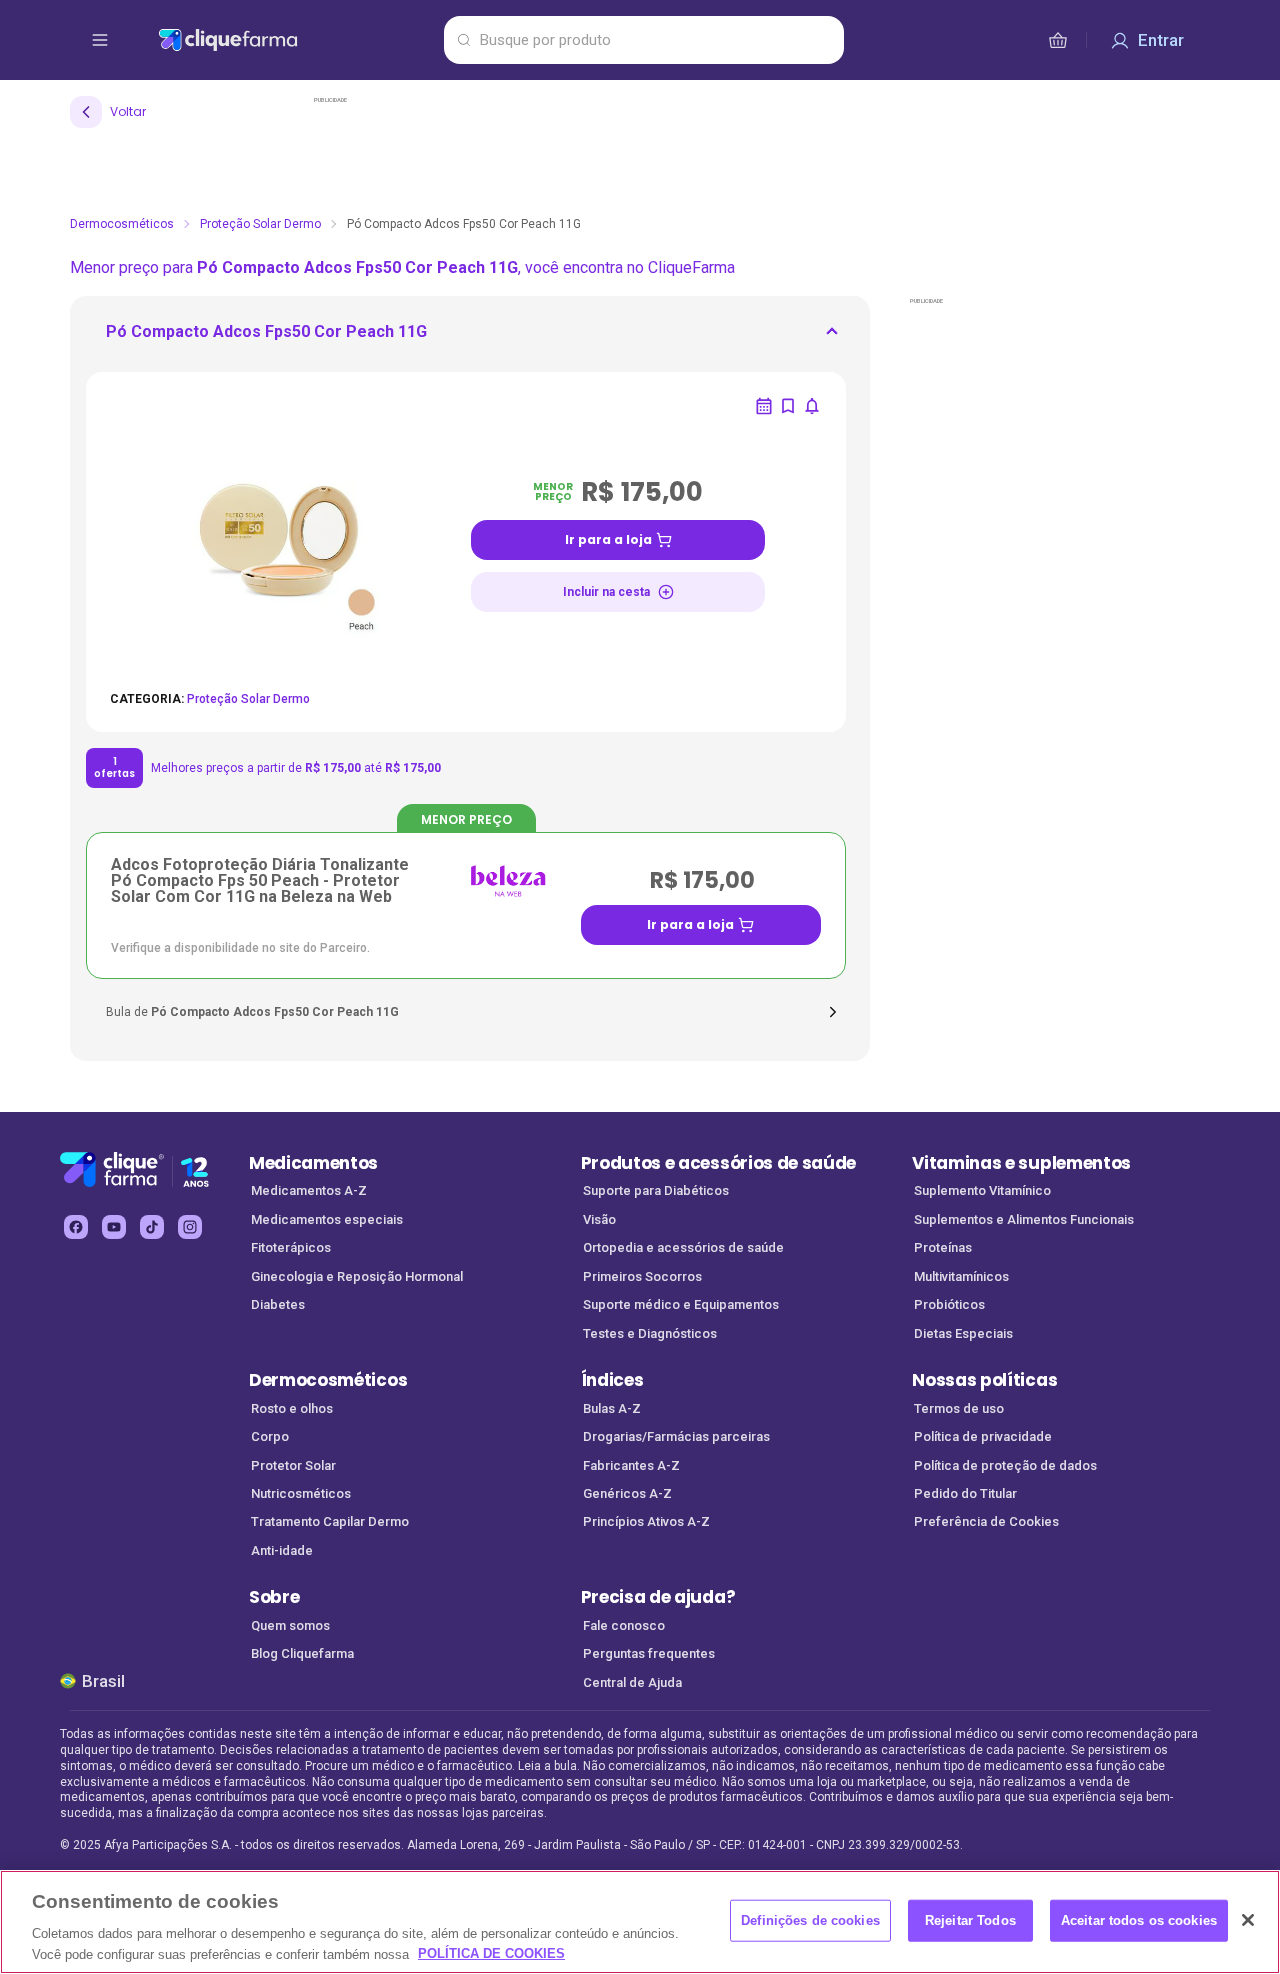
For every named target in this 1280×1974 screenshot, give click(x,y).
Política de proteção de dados (1005, 1465)
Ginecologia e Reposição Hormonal (357, 1276)
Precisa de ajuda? (658, 1597)
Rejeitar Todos (970, 1920)
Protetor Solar (293, 1465)
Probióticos (949, 1304)
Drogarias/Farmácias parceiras (676, 1436)
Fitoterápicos (291, 1247)
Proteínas (943, 1247)
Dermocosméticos (122, 224)
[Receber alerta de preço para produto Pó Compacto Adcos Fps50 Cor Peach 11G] (812, 406)
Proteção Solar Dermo (260, 224)
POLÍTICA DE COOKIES (491, 1953)
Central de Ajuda (632, 1682)
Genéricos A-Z (627, 1493)
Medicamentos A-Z (309, 1190)
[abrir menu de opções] (100, 40)
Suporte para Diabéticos (656, 1190)
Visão (599, 1219)
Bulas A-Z (612, 1408)
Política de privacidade (983, 1436)
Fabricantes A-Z (631, 1465)
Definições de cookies (810, 1920)
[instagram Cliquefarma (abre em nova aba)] (190, 1227)
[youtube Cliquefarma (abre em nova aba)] (114, 1227)
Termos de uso (959, 1408)
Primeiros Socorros (642, 1276)
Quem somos (290, 1625)
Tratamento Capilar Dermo (330, 1521)
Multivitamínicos (961, 1276)
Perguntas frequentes (649, 1653)
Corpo (270, 1436)
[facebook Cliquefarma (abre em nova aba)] (76, 1227)
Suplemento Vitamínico (982, 1190)
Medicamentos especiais (327, 1219)
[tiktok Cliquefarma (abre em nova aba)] (152, 1227)
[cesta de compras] (1058, 40)
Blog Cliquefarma (302, 1653)
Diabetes (278, 1304)
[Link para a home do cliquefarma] (297, 40)
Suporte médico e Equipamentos (681, 1304)
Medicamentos (313, 1163)
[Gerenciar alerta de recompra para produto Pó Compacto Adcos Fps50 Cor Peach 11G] (764, 406)
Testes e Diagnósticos (650, 1333)
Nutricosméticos (301, 1493)
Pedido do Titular (965, 1493)
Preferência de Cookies (986, 1521)
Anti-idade (282, 1550)
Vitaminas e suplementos (1021, 1163)
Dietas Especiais (963, 1333)
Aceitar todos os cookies (1139, 1920)
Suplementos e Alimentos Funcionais (1024, 1219)
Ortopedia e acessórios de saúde (683, 1247)
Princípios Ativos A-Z (646, 1521)
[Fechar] (1248, 1920)
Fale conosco (624, 1625)
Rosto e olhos (292, 1408)
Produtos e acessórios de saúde (718, 1163)
